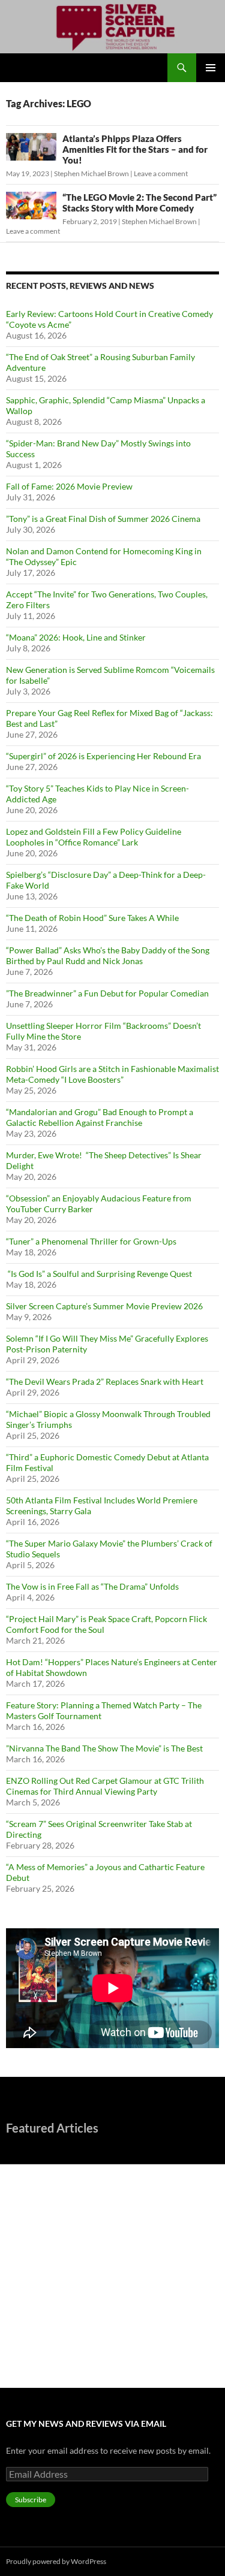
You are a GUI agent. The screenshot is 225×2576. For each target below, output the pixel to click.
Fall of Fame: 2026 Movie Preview (69, 486)
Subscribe (31, 2500)
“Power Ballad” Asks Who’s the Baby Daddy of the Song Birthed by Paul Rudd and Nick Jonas (108, 955)
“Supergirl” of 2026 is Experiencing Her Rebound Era (103, 756)
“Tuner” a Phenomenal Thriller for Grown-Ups (91, 1241)
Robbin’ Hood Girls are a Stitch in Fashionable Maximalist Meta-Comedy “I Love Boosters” (112, 1074)
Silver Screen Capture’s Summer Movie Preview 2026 (104, 1306)
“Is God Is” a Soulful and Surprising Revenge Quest (100, 1274)
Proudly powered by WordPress (56, 2561)
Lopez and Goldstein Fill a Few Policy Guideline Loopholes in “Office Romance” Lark (94, 837)
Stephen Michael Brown (91, 173)
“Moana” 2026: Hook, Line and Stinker (76, 637)
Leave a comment (161, 173)
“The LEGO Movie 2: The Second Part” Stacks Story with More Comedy (139, 203)
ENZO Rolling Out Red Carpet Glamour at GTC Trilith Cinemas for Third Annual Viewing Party (105, 1786)
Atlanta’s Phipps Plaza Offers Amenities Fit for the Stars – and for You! (135, 149)
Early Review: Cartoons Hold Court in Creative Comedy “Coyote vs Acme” (93, 2179)
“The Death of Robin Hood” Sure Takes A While (93, 918)
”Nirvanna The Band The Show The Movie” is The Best (104, 1748)
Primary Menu (211, 68)
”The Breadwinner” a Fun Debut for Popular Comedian (107, 993)
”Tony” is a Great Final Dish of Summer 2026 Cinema (103, 519)
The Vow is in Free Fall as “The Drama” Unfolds (92, 1586)
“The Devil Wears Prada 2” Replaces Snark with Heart (105, 1381)
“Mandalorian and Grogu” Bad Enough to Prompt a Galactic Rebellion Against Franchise (100, 1117)
